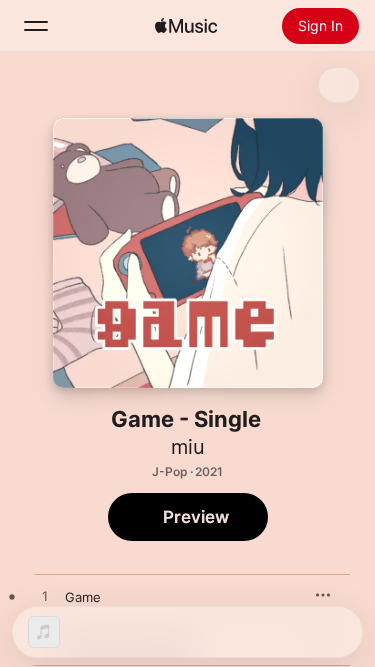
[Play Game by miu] (45, 597)
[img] (186, 26)
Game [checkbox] (83, 597)
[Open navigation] (36, 26)
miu (188, 447)
